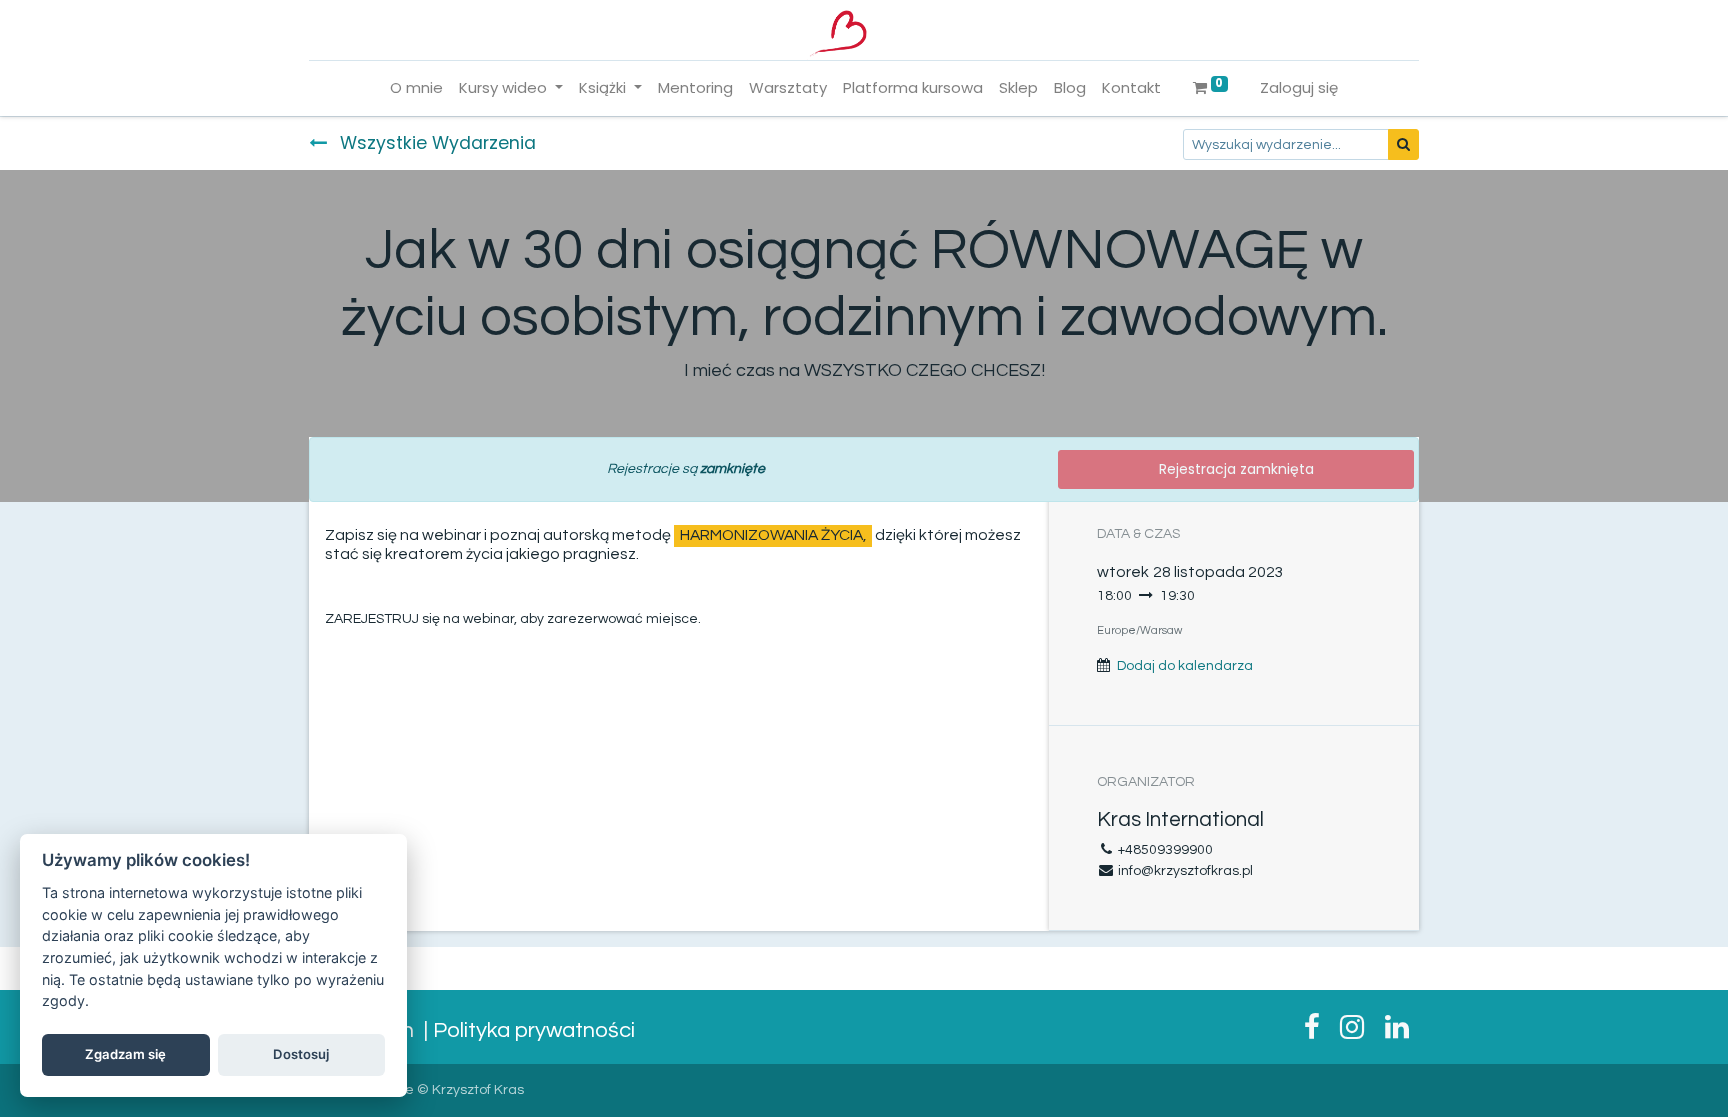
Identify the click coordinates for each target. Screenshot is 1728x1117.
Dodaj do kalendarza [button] (1185, 666)
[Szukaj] (1403, 144)
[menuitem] (416, 88)
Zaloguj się (1299, 87)
